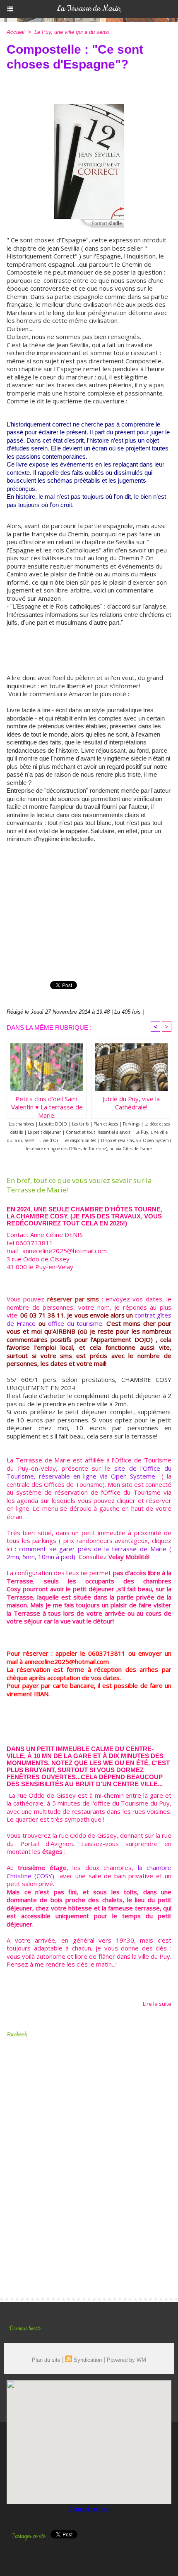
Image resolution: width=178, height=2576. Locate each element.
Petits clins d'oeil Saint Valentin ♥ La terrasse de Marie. (47, 1105)
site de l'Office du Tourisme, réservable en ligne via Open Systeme (89, 1472)
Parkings (131, 1124)
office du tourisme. (76, 1323)
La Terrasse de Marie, (89, 9)
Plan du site (46, 2360)
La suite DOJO (53, 1124)
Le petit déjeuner (44, 1132)
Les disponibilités (80, 1140)
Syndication (88, 2360)
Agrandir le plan (89, 2509)
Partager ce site (28, 2536)
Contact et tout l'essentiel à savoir (98, 1132)
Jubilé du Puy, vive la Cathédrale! (131, 1103)
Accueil (16, 32)
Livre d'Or (49, 1140)
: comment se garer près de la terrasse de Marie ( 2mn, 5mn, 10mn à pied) (89, 1553)
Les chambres (21, 1124)
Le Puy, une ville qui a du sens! (72, 32)
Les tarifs (80, 1124)
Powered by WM (126, 2360)
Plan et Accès (106, 1124)
